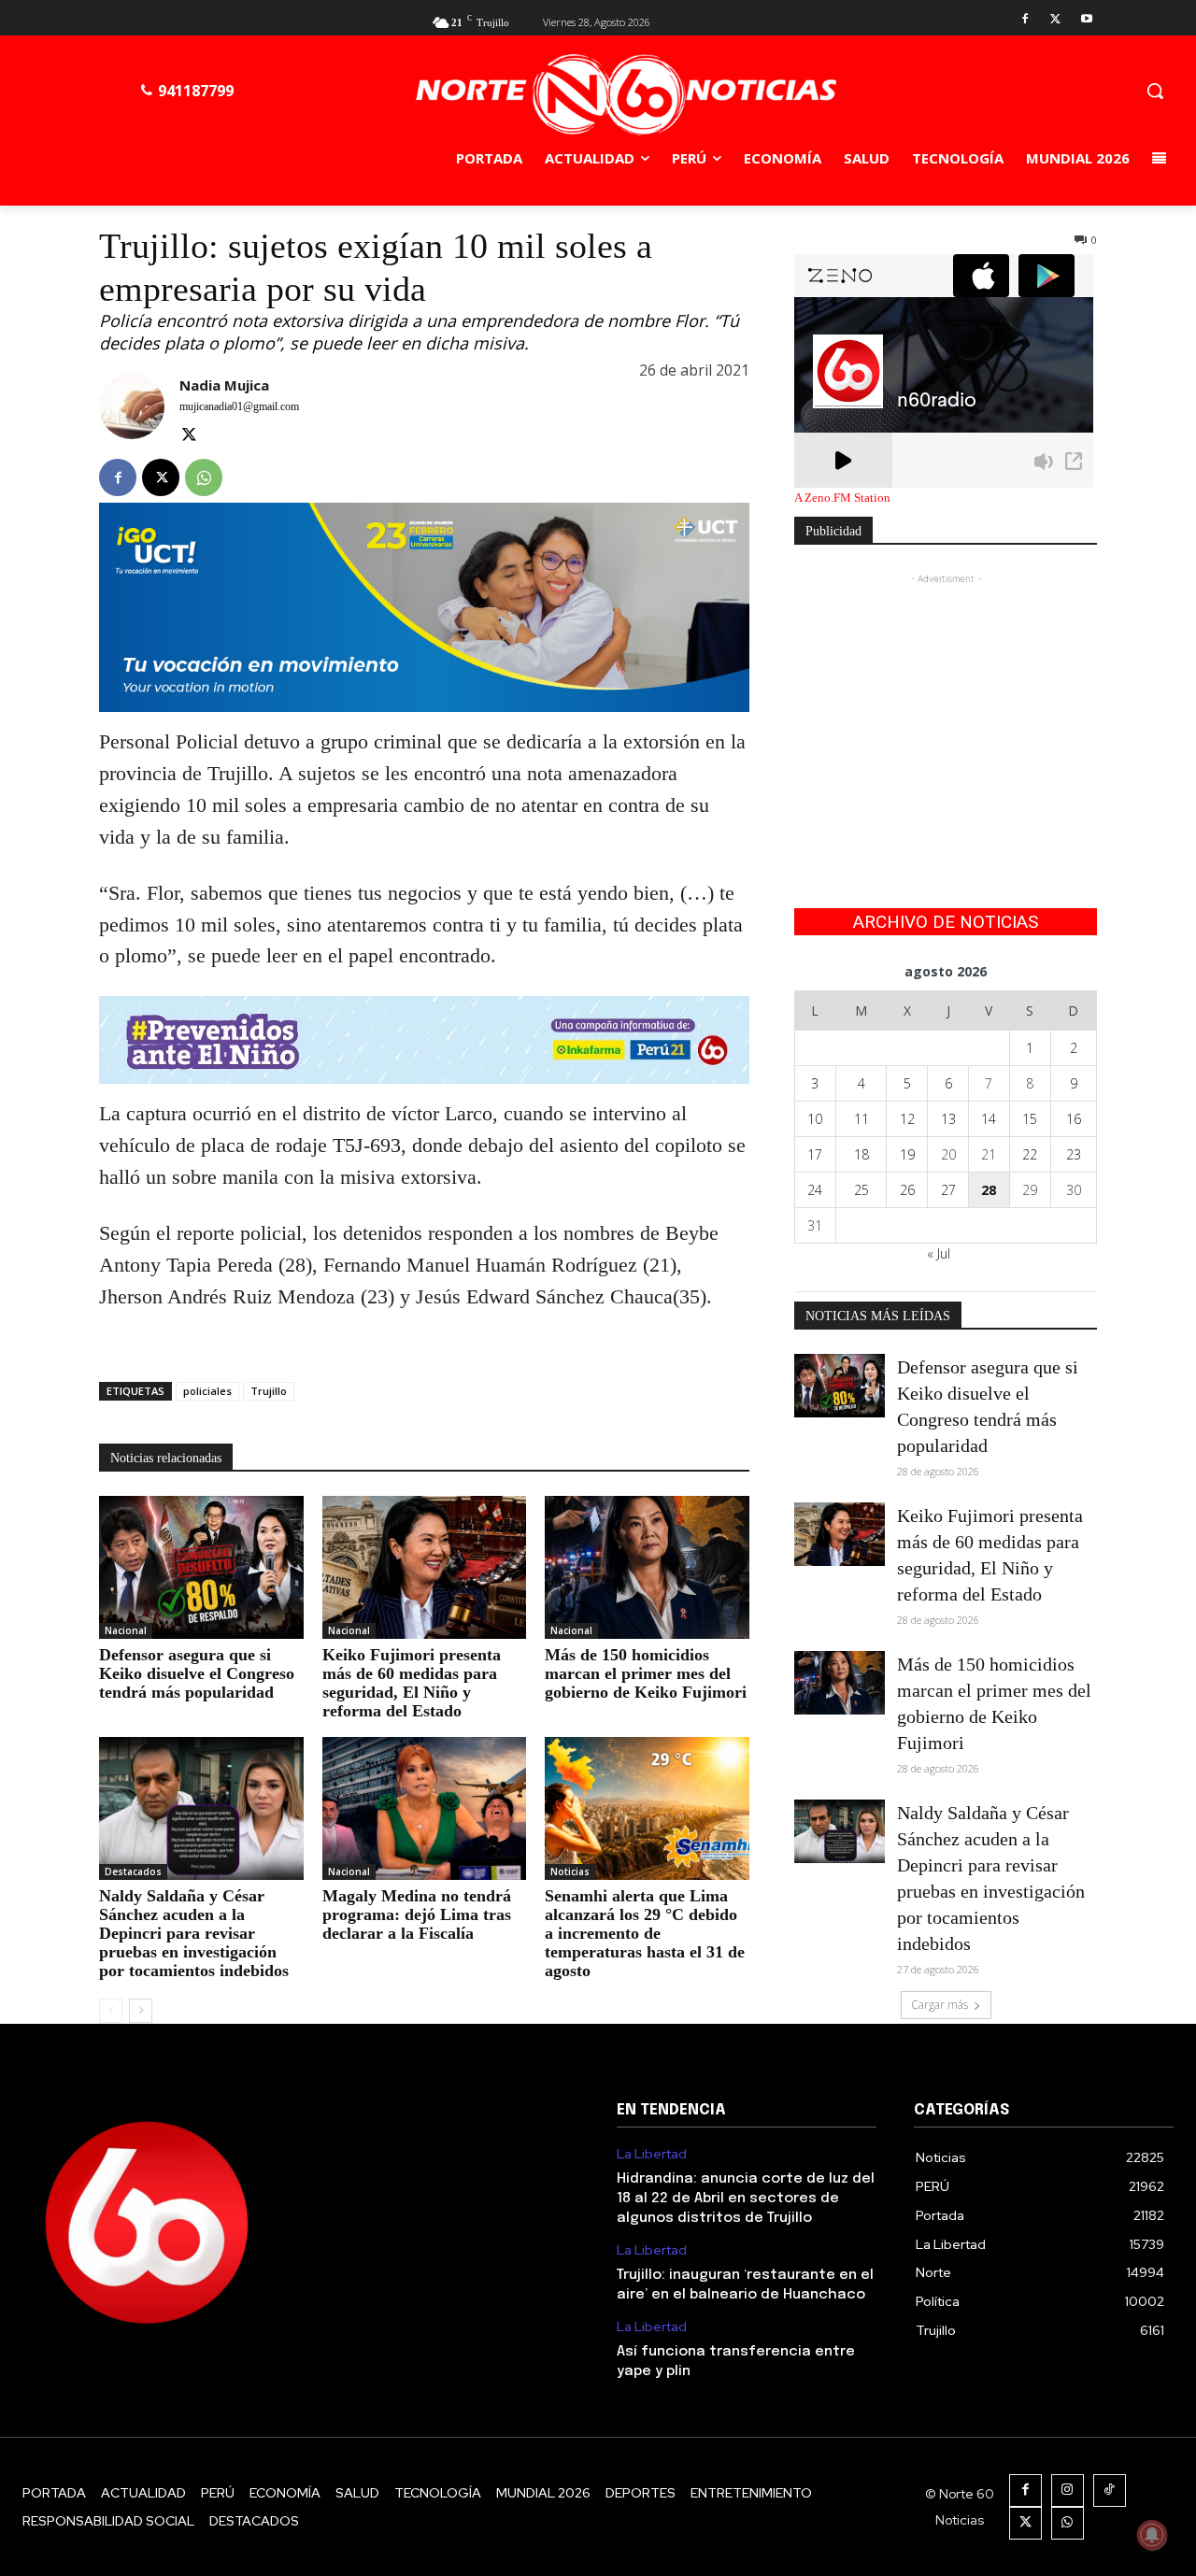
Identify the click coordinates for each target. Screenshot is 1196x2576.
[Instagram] (1068, 2491)
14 (989, 1119)
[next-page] (141, 2011)
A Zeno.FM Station (842, 498)
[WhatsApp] (204, 477)
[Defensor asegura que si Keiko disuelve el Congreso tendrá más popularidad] (201, 1567)
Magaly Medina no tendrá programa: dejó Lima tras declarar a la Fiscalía (417, 1914)
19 (907, 1154)
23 (1074, 1154)
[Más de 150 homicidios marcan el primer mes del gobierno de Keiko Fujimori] (647, 1567)
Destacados (133, 1872)
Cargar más (940, 2005)
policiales (207, 1391)
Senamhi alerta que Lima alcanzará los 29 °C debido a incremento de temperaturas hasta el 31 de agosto (645, 1933)
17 (815, 1154)
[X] (1055, 20)
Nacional (126, 1630)
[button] (1155, 91)
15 (1030, 1119)
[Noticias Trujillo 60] (625, 95)
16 (1074, 1119)
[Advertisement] (946, 705)
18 (861, 1154)
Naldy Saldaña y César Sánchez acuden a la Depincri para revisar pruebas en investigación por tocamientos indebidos (194, 1933)
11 (861, 1119)
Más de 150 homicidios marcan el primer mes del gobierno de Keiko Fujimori (646, 1673)
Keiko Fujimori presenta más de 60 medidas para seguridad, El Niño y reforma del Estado (412, 1683)
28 (989, 1190)
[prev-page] (111, 2011)
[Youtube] (1086, 20)
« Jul (939, 1253)
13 (948, 1119)
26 (907, 1190)
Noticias (570, 1872)
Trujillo (269, 1391)
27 (948, 1190)
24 (815, 1190)
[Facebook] (1025, 20)
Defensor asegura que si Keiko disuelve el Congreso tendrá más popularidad (197, 1673)
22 (1030, 1154)
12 (907, 1119)
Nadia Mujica (224, 385)
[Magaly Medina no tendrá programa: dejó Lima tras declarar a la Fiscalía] (425, 1808)
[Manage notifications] (1152, 2535)
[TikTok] (1110, 2491)
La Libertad (652, 2154)
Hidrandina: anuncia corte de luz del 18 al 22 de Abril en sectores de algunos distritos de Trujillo (746, 2199)
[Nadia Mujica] (132, 412)
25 (861, 1190)
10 (815, 1119)
